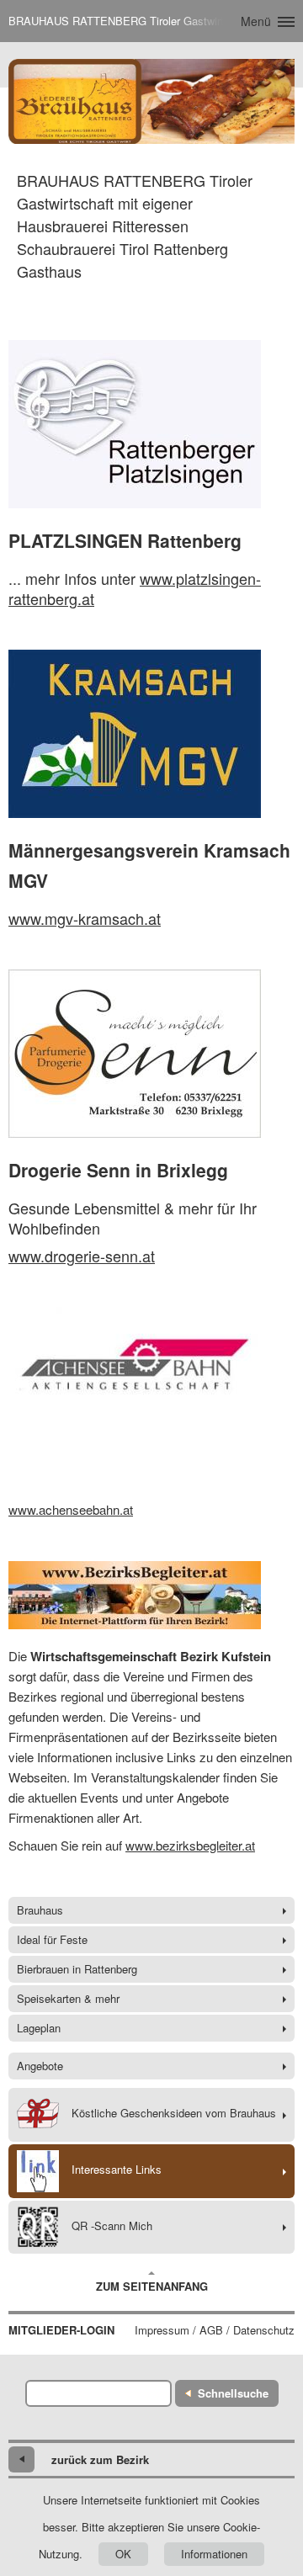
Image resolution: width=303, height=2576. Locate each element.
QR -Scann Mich (112, 2225)
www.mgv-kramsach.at (85, 918)
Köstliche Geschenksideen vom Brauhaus (174, 2113)
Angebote (40, 2066)
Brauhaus (40, 1910)
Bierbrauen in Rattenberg (77, 1969)
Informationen (214, 2554)
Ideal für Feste (52, 1939)
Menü (256, 21)
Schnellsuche (233, 2393)
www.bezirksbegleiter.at (190, 1845)
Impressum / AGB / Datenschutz (215, 2330)
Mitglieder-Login (61, 2330)
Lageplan (39, 2028)
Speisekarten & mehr (68, 1998)
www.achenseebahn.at (71, 1509)
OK (123, 2554)
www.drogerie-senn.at (82, 1256)
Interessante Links (117, 2169)
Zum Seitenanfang (152, 2286)
